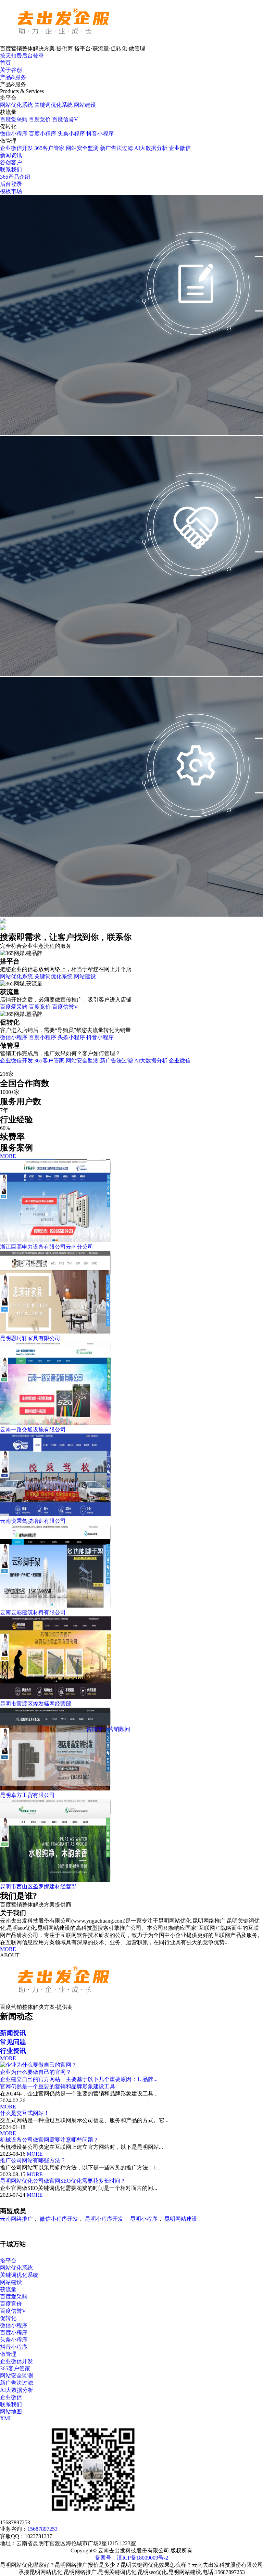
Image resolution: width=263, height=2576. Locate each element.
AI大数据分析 (151, 148)
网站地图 (11, 2412)
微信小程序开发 (59, 2219)
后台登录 (11, 184)
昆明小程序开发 (104, 2219)
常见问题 (13, 2042)
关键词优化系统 (53, 105)
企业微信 (180, 148)
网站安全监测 (82, 148)
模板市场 (11, 191)
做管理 (8, 2354)
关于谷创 (11, 70)
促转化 (8, 2318)
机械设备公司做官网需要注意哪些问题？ (49, 2140)
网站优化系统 (16, 105)
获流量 (8, 2289)
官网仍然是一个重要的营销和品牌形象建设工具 (58, 2086)
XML (6, 2418)
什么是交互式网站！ (25, 2113)
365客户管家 (49, 148)
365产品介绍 (15, 177)
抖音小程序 (100, 134)
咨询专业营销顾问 (108, 1729)
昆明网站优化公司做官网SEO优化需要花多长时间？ (63, 2181)
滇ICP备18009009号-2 (142, 2558)
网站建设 (85, 105)
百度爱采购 (14, 119)
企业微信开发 (16, 148)
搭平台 (8, 2261)
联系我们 (11, 170)
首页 (5, 63)
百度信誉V (65, 119)
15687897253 (42, 2529)
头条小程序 (71, 134)
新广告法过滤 (116, 148)
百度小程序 (42, 134)
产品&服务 (13, 77)
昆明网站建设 (181, 2219)
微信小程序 (14, 134)
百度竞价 (40, 119)
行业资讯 (13, 2051)
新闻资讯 (11, 155)
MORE (8, 1156)
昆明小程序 (144, 2219)
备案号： (106, 2558)
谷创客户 (11, 162)
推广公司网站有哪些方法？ (33, 2160)
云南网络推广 (16, 2219)
